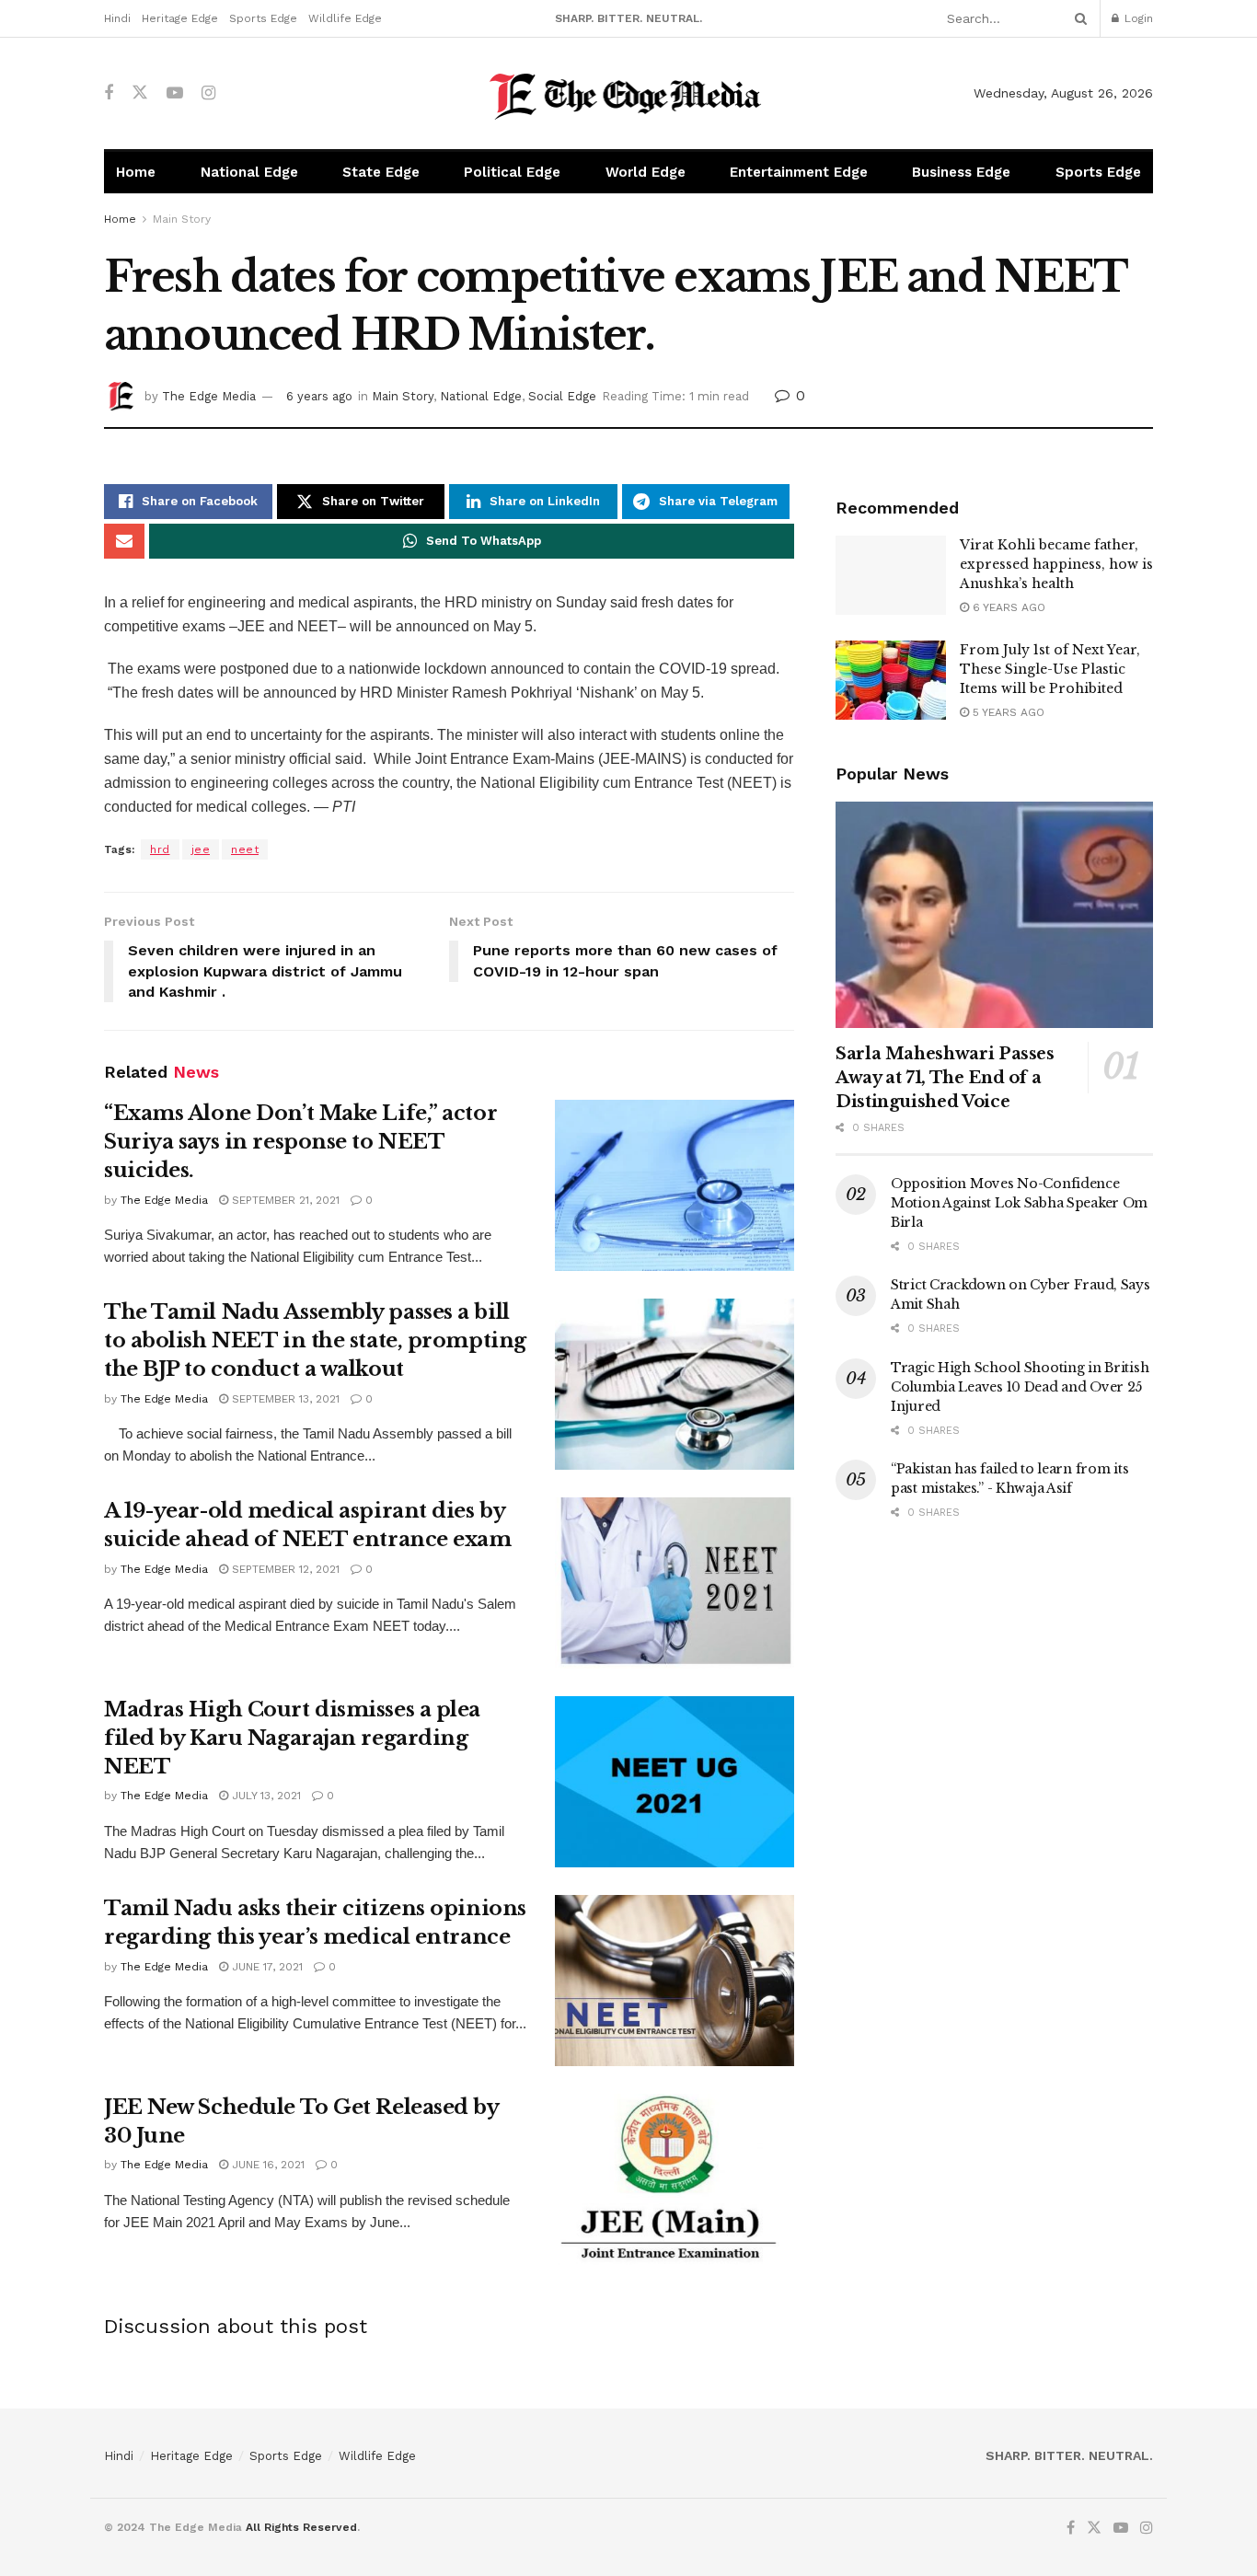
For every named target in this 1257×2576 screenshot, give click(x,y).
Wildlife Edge (345, 18)
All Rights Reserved (301, 2527)
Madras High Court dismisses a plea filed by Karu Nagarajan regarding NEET (292, 1738)
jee (201, 849)
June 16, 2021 (266, 2165)
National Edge (249, 172)
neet (245, 849)
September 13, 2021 (284, 1399)
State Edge (381, 172)
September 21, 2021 (284, 1200)
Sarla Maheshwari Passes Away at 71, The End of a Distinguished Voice (945, 1078)
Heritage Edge (180, 18)
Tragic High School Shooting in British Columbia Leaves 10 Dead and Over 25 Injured (1020, 1387)
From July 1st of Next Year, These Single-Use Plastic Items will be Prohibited (1050, 669)
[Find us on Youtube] (175, 93)
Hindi (117, 18)
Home (136, 172)
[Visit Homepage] (629, 93)
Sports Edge (263, 18)
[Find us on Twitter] (140, 93)
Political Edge (512, 172)
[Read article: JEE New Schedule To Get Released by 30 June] (675, 2179)
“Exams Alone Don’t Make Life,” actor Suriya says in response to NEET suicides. (300, 1142)
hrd (160, 849)
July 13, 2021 (265, 1796)
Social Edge (562, 396)
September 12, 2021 (284, 1569)
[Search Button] (1078, 18)
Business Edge (961, 172)
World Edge (646, 172)
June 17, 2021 (265, 1967)
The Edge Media (209, 396)
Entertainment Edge (799, 172)
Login (1137, 18)
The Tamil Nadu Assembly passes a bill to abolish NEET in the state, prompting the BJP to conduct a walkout (315, 1340)
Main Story (182, 219)
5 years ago (1007, 712)
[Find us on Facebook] (109, 93)
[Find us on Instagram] (208, 93)
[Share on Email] (124, 541)
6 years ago (319, 396)
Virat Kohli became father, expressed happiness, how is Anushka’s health (1056, 564)
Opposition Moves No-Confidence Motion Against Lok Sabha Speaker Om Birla (1019, 1203)
